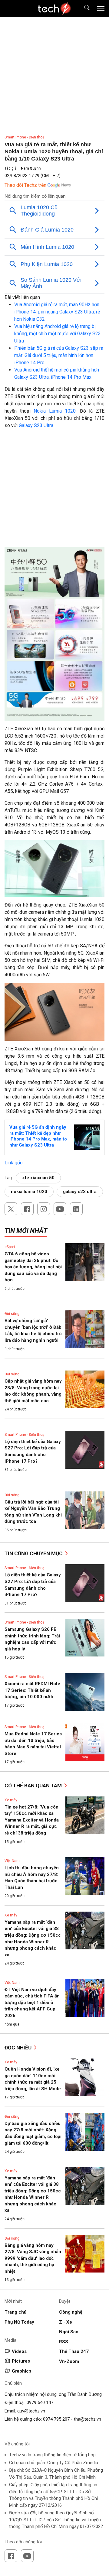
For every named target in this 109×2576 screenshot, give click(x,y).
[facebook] (27, 1209)
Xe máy (11, 1800)
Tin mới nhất (26, 1231)
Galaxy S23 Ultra (36, 425)
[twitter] (11, 1209)
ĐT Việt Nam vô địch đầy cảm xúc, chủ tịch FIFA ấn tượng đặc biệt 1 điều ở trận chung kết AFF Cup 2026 (32, 2003)
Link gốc (13, 1163)
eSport (10, 1247)
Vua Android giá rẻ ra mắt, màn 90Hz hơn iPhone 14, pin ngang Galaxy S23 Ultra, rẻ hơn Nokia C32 (57, 312)
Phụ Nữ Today (19, 2322)
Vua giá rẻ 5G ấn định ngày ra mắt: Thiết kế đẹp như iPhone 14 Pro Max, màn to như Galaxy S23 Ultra (38, 1136)
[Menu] (101, 8)
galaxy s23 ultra (80, 1192)
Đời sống (12, 1314)
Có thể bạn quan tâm (34, 1786)
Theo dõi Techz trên (25, 185)
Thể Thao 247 (74, 2351)
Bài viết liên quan (22, 297)
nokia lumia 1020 (29, 1192)
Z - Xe (66, 2322)
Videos (19, 2351)
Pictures (21, 2361)
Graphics (21, 2371)
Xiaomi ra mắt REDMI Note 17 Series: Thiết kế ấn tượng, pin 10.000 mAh (32, 1690)
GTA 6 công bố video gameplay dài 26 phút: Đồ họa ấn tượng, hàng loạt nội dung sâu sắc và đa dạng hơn (33, 1267)
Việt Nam (12, 1861)
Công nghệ (71, 2312)
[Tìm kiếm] (83, 9)
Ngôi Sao (69, 2332)
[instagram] (44, 1209)
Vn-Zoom (69, 2361)
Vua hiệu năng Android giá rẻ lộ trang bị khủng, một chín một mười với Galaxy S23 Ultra (58, 334)
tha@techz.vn (88, 2419)
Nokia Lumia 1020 (55, 411)
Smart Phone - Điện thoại (25, 137)
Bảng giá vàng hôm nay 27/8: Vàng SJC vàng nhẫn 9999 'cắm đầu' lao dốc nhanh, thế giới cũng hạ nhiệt (33, 2258)
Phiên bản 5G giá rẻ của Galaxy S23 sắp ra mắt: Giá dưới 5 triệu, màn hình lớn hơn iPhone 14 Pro (59, 355)
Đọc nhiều (19, 2048)
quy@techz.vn (31, 2411)
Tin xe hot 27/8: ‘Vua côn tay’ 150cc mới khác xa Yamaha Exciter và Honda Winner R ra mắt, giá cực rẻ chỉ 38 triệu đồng (32, 1820)
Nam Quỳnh (31, 168)
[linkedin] (76, 1209)
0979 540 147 (40, 2402)
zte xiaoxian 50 (38, 1178)
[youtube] (60, 1209)
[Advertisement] (54, 490)
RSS (64, 2342)
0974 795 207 (56, 2419)
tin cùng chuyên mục (34, 1553)
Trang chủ (15, 2312)
